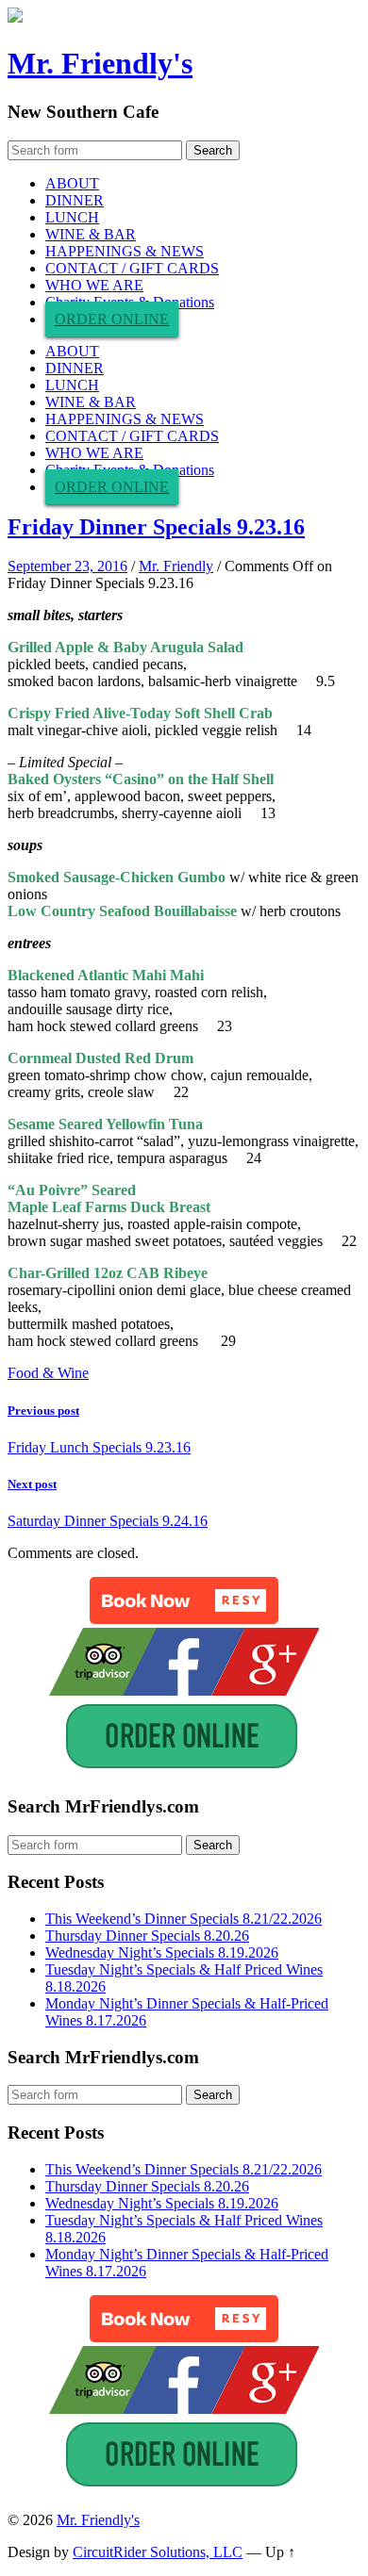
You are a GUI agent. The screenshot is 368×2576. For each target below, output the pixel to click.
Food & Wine (48, 1373)
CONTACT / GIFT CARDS (132, 268)
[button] (184, 1600)
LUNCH (72, 217)
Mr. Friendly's (100, 63)
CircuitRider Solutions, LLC (158, 2552)
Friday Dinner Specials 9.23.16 (156, 527)
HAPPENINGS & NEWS (125, 251)
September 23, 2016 (67, 566)
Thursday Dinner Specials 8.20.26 (147, 1936)
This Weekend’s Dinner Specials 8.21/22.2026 (184, 1919)
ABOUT (72, 183)
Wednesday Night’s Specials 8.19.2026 (162, 1953)
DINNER (75, 200)
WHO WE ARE (94, 285)
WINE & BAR (91, 234)
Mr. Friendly (176, 566)
